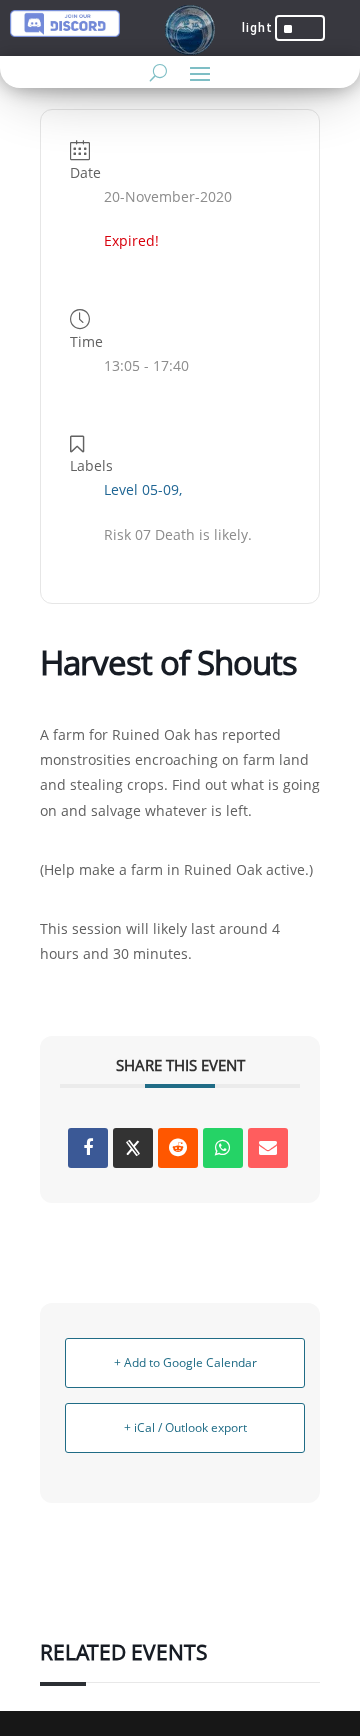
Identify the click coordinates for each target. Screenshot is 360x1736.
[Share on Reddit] (178, 1148)
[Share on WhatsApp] (223, 1148)
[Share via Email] (268, 1148)
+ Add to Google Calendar (185, 1362)
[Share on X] (133, 1148)
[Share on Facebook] (88, 1148)
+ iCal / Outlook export (185, 1427)
